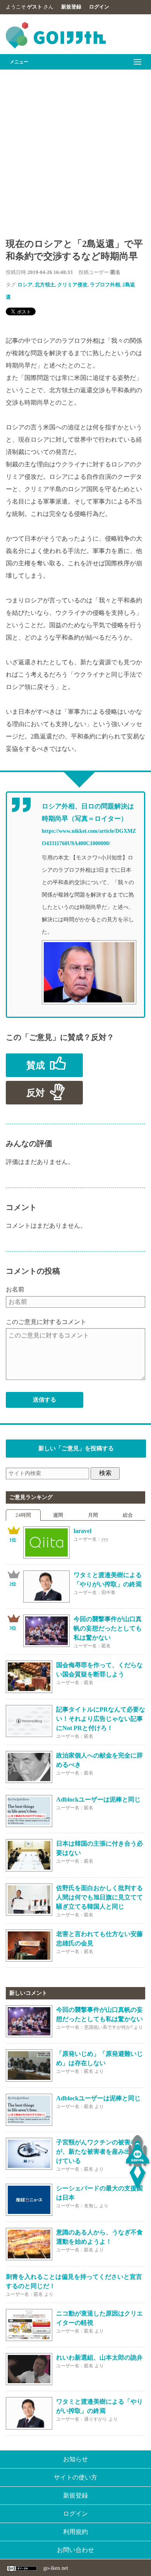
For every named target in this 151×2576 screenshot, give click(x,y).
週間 (58, 1515)
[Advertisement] (75, 149)
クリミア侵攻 (72, 285)
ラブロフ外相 (105, 285)
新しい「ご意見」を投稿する (76, 1448)
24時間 (23, 1515)
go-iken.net (56, 2568)
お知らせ (75, 2459)
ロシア (25, 285)
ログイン (99, 7)
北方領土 (45, 285)
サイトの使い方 (75, 2477)
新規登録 (71, 7)
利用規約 (75, 2532)
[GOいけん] (56, 47)
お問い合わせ (75, 2550)
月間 (93, 1515)
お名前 (15, 1289)
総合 (128, 1515)
